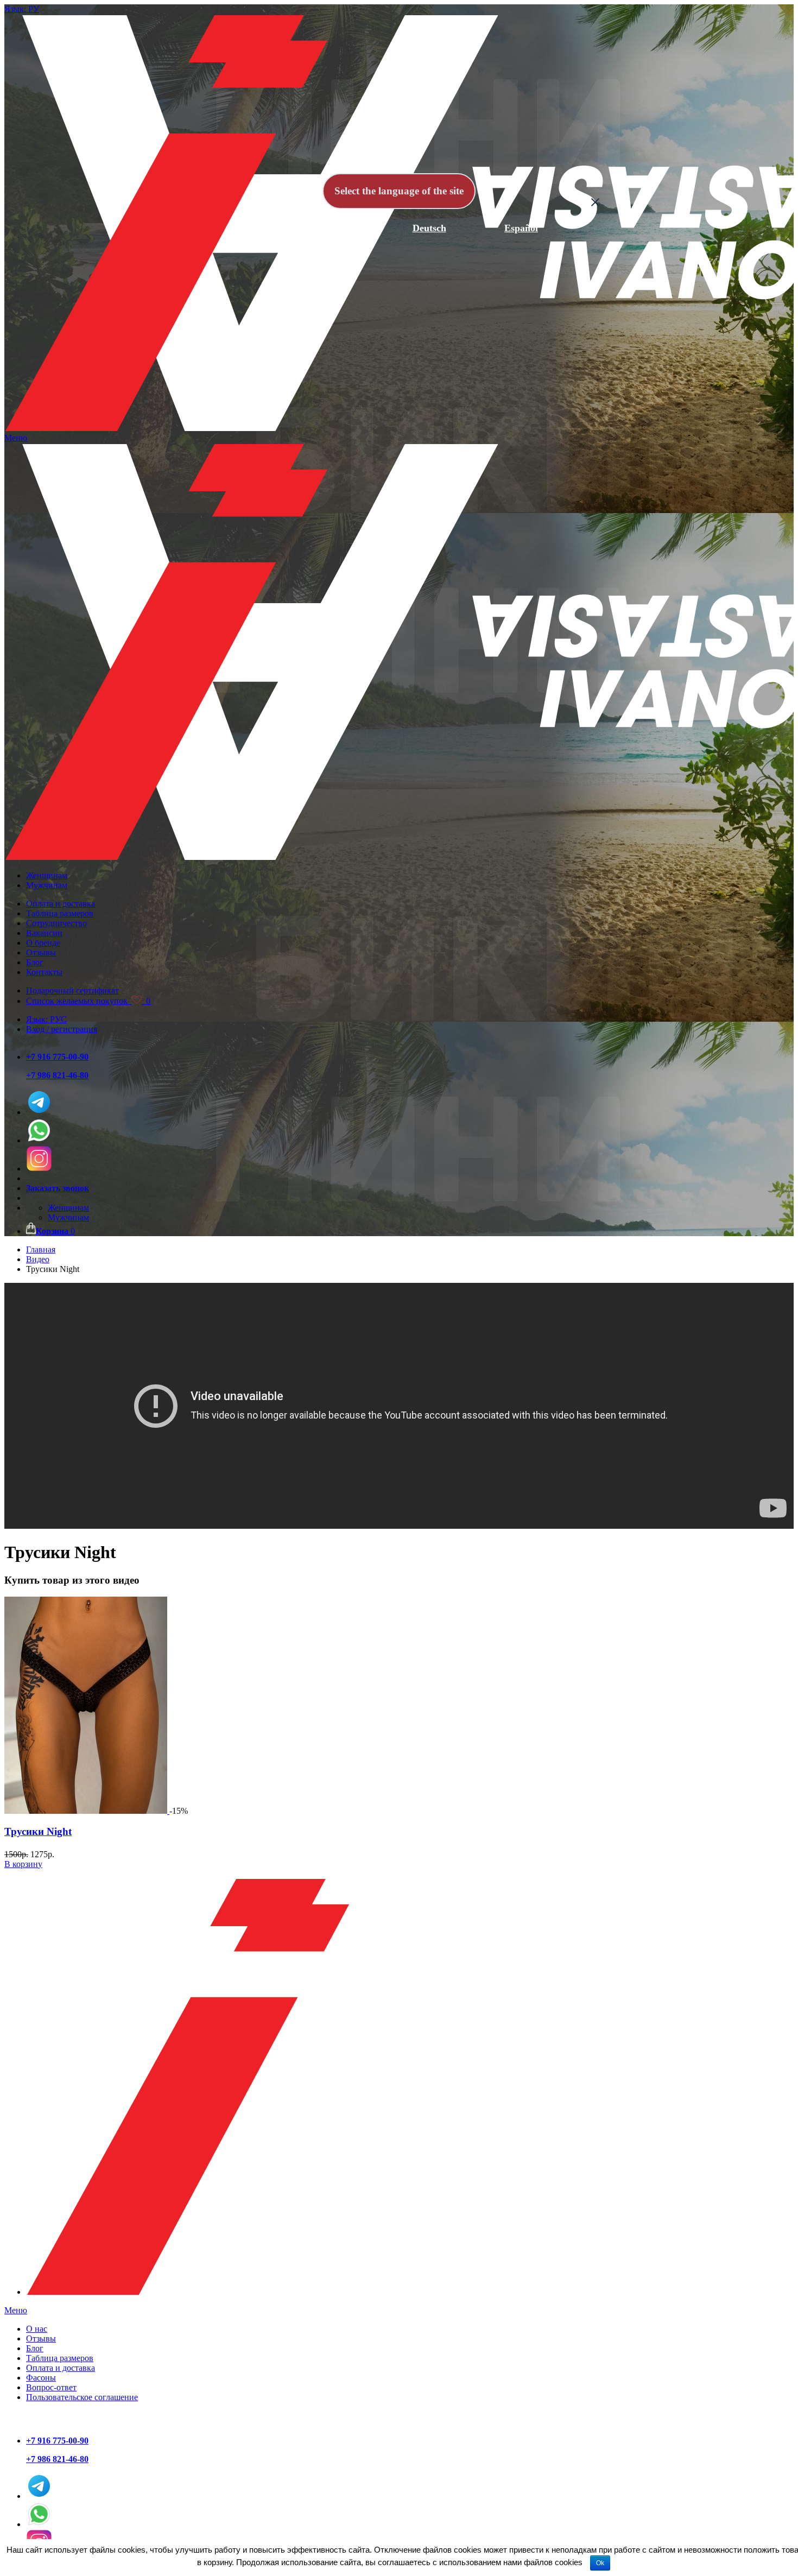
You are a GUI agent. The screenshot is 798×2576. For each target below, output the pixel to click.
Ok (600, 2563)
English (338, 228)
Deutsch (429, 228)
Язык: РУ (22, 9)
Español (521, 228)
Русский (246, 228)
